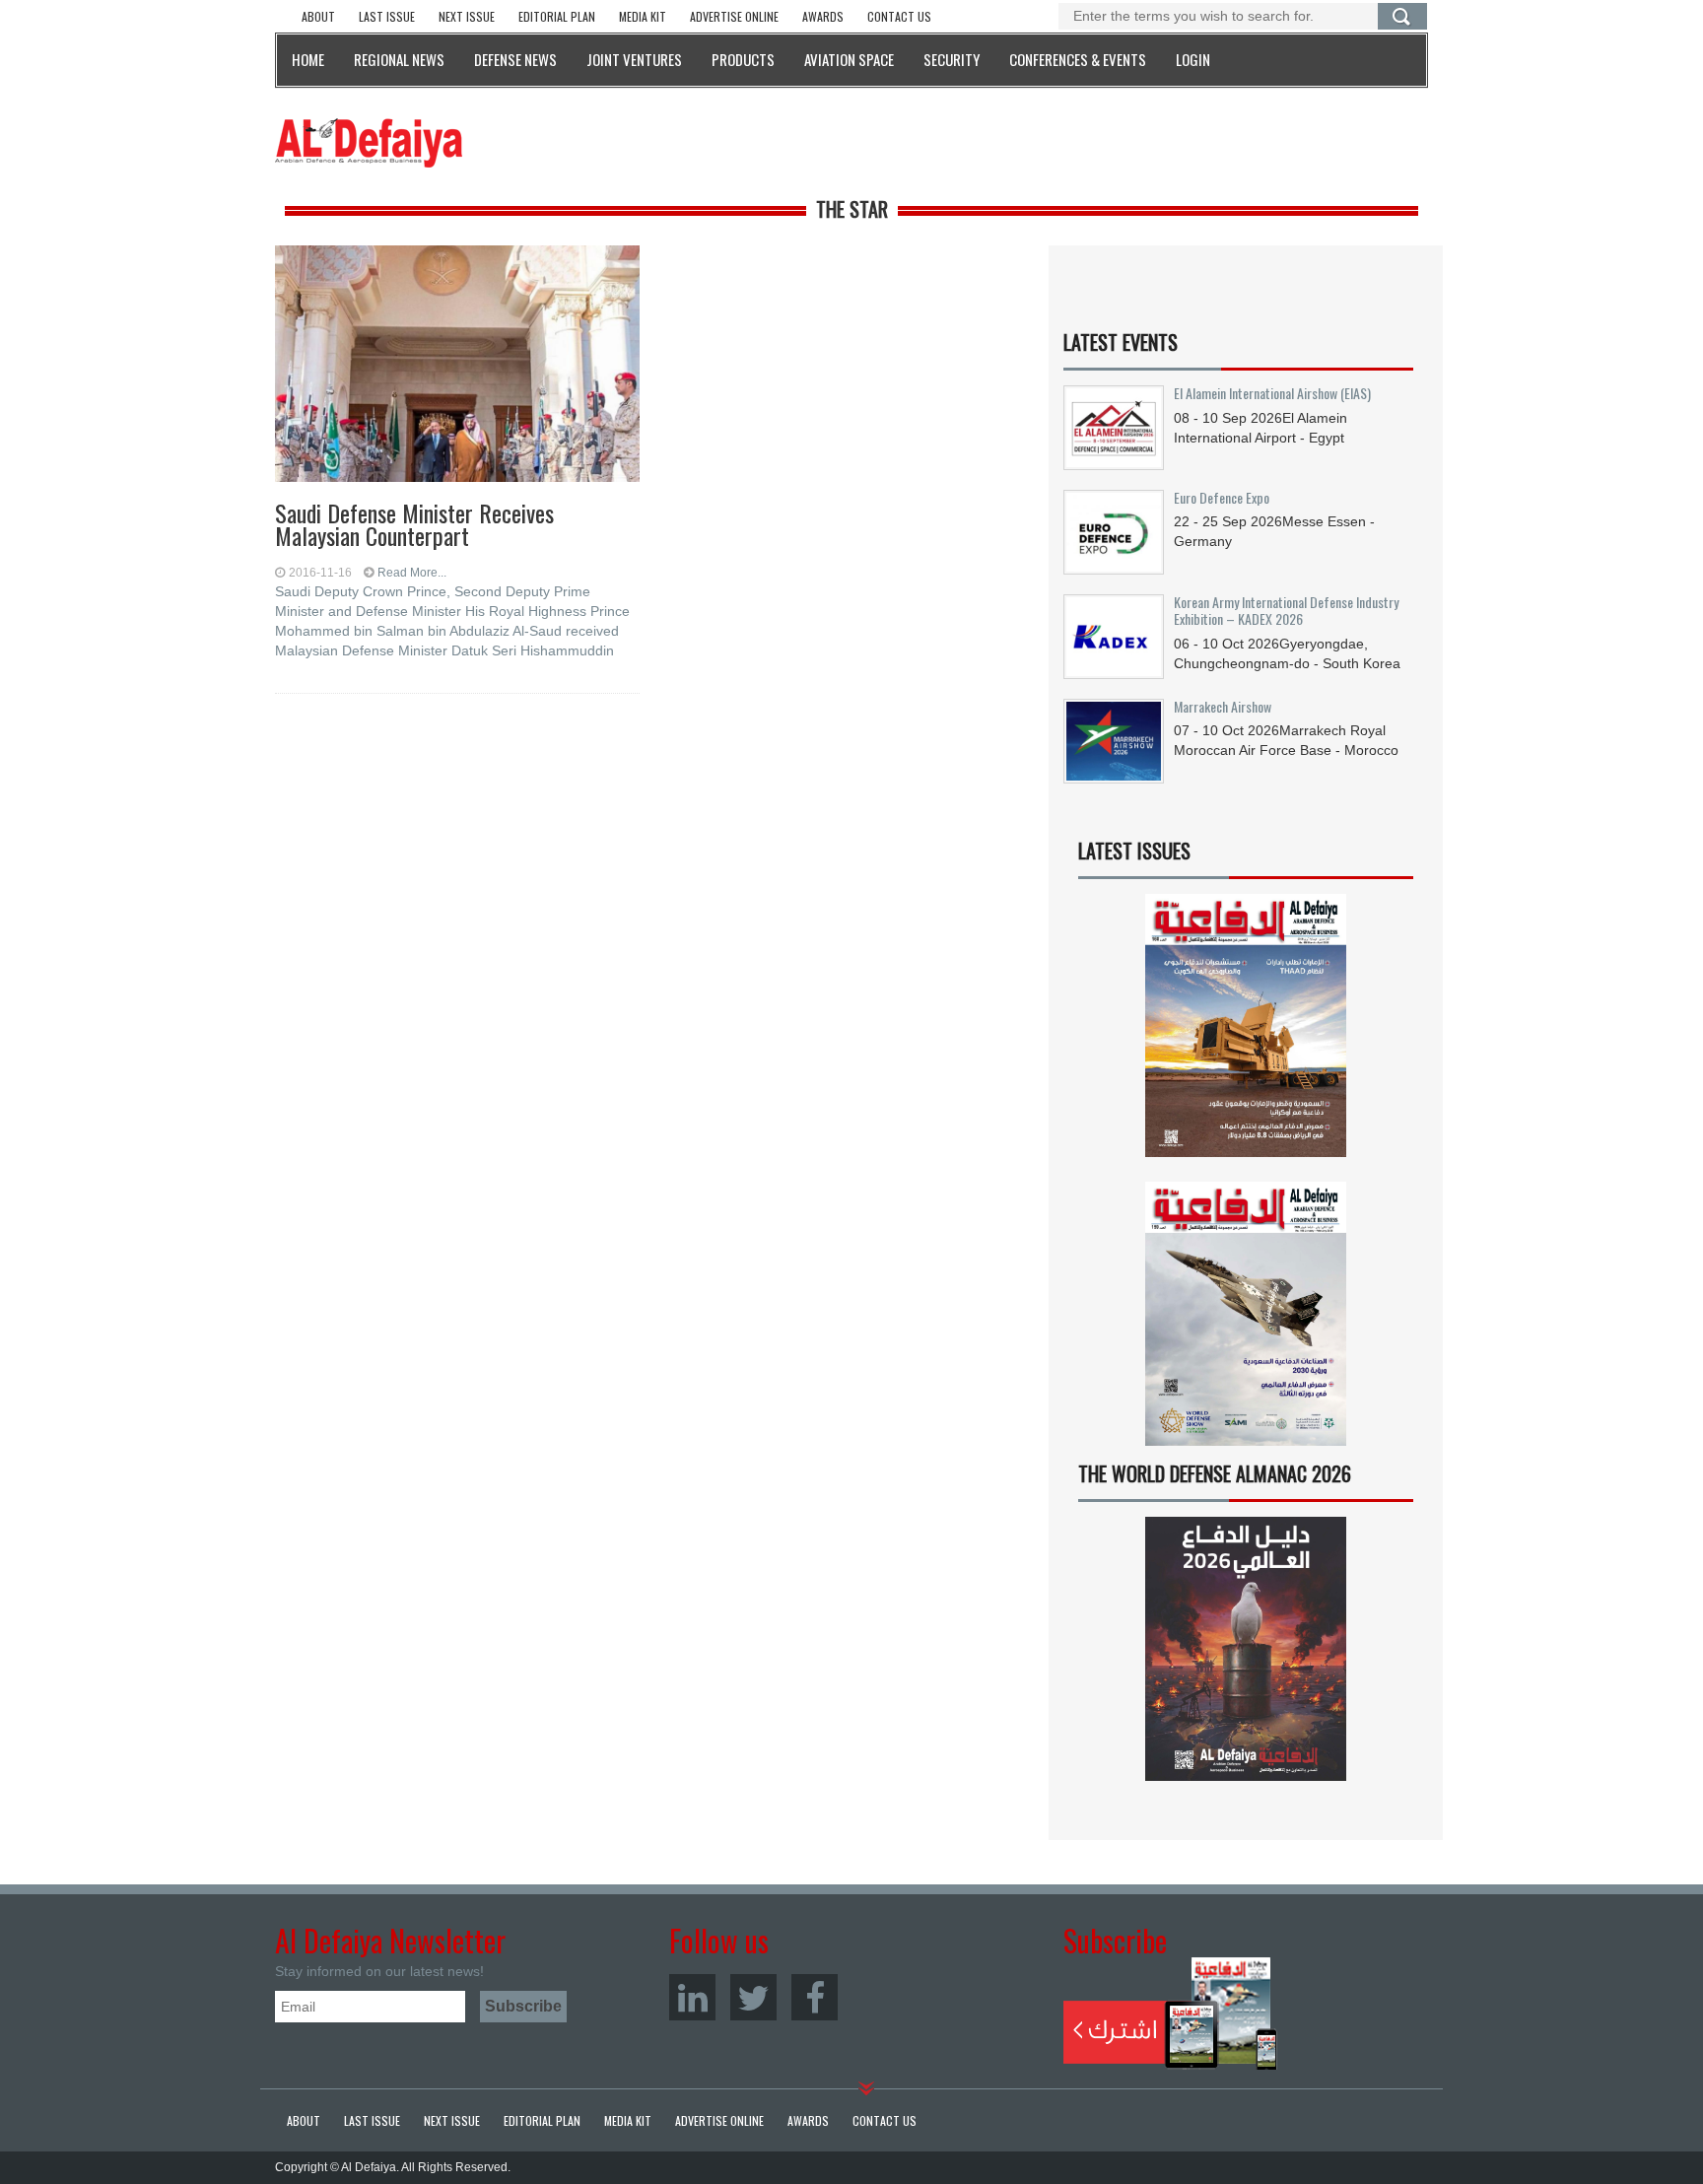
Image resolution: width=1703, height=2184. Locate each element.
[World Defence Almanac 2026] (1246, 1649)
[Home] (369, 142)
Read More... (412, 573)
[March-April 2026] (1246, 1033)
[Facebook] (815, 1997)
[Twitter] (753, 1997)
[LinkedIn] (692, 1997)
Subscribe (1170, 2013)
